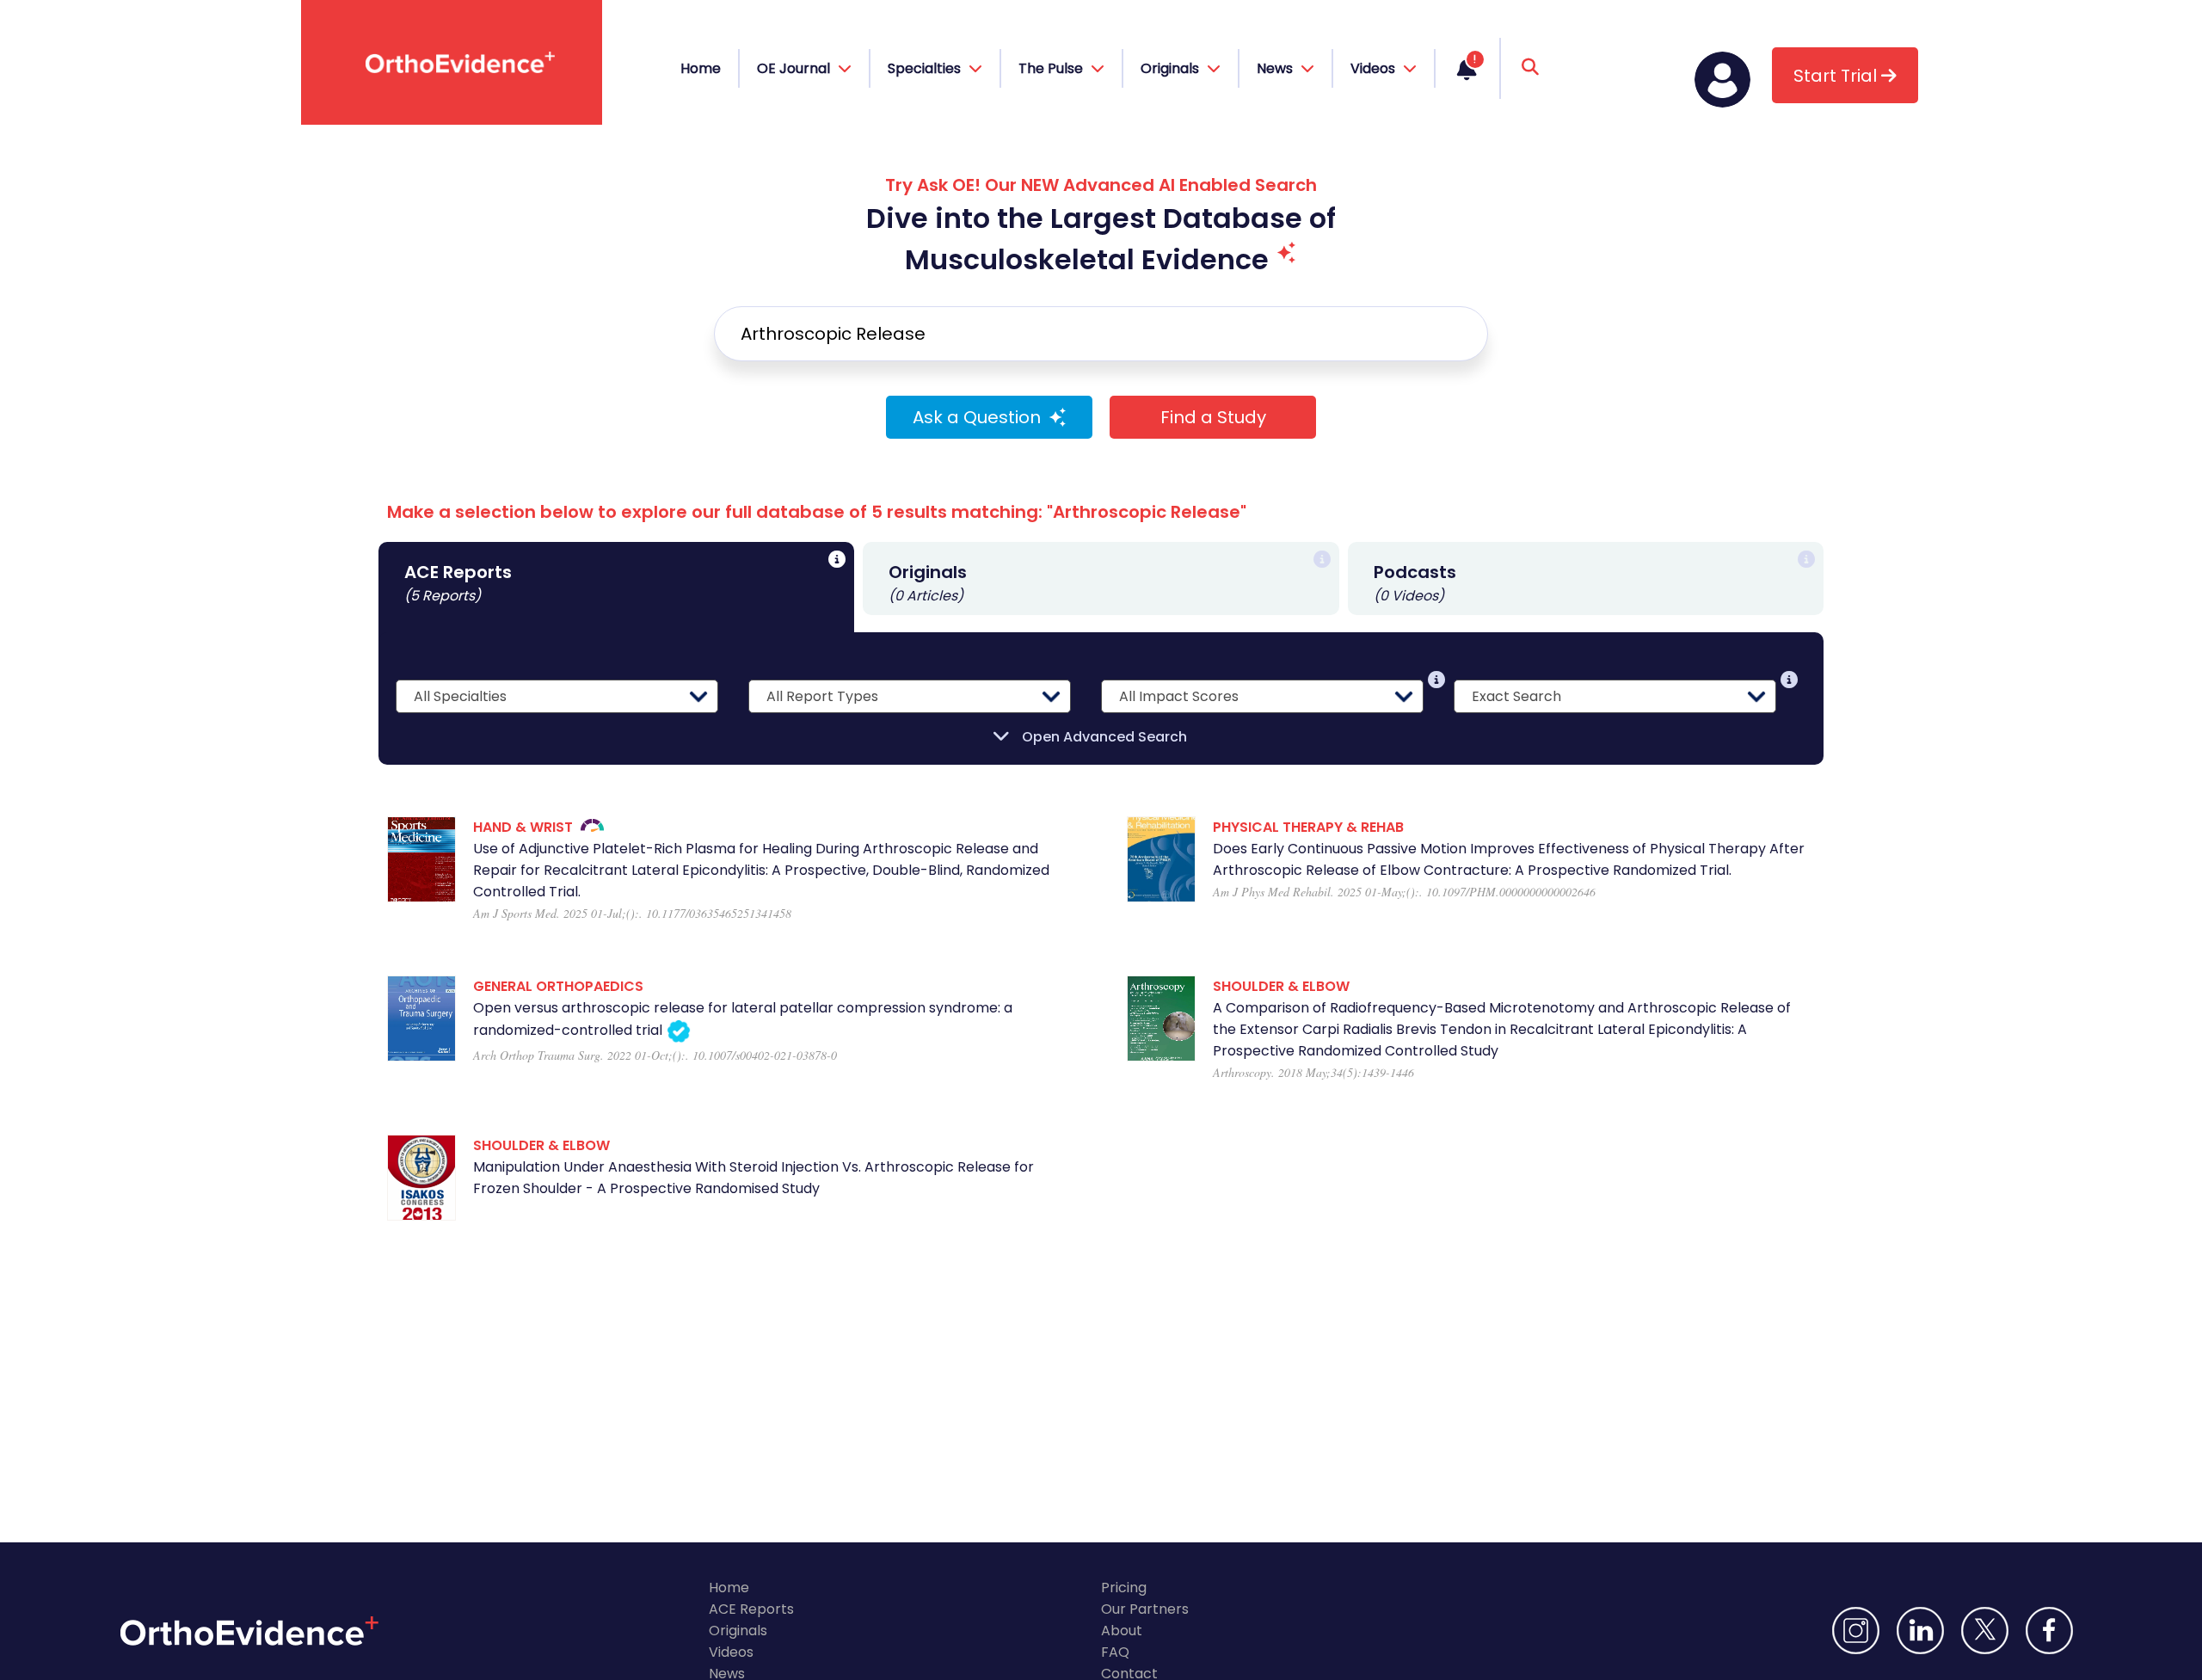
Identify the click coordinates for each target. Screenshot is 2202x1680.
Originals (738, 1631)
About (1122, 1631)
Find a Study (1213, 417)
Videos (731, 1652)
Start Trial (1837, 76)
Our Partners (1145, 1609)
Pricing (1124, 1588)
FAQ (1115, 1652)
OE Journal (795, 68)
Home (701, 68)
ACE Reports (751, 1609)
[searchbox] (1101, 334)
